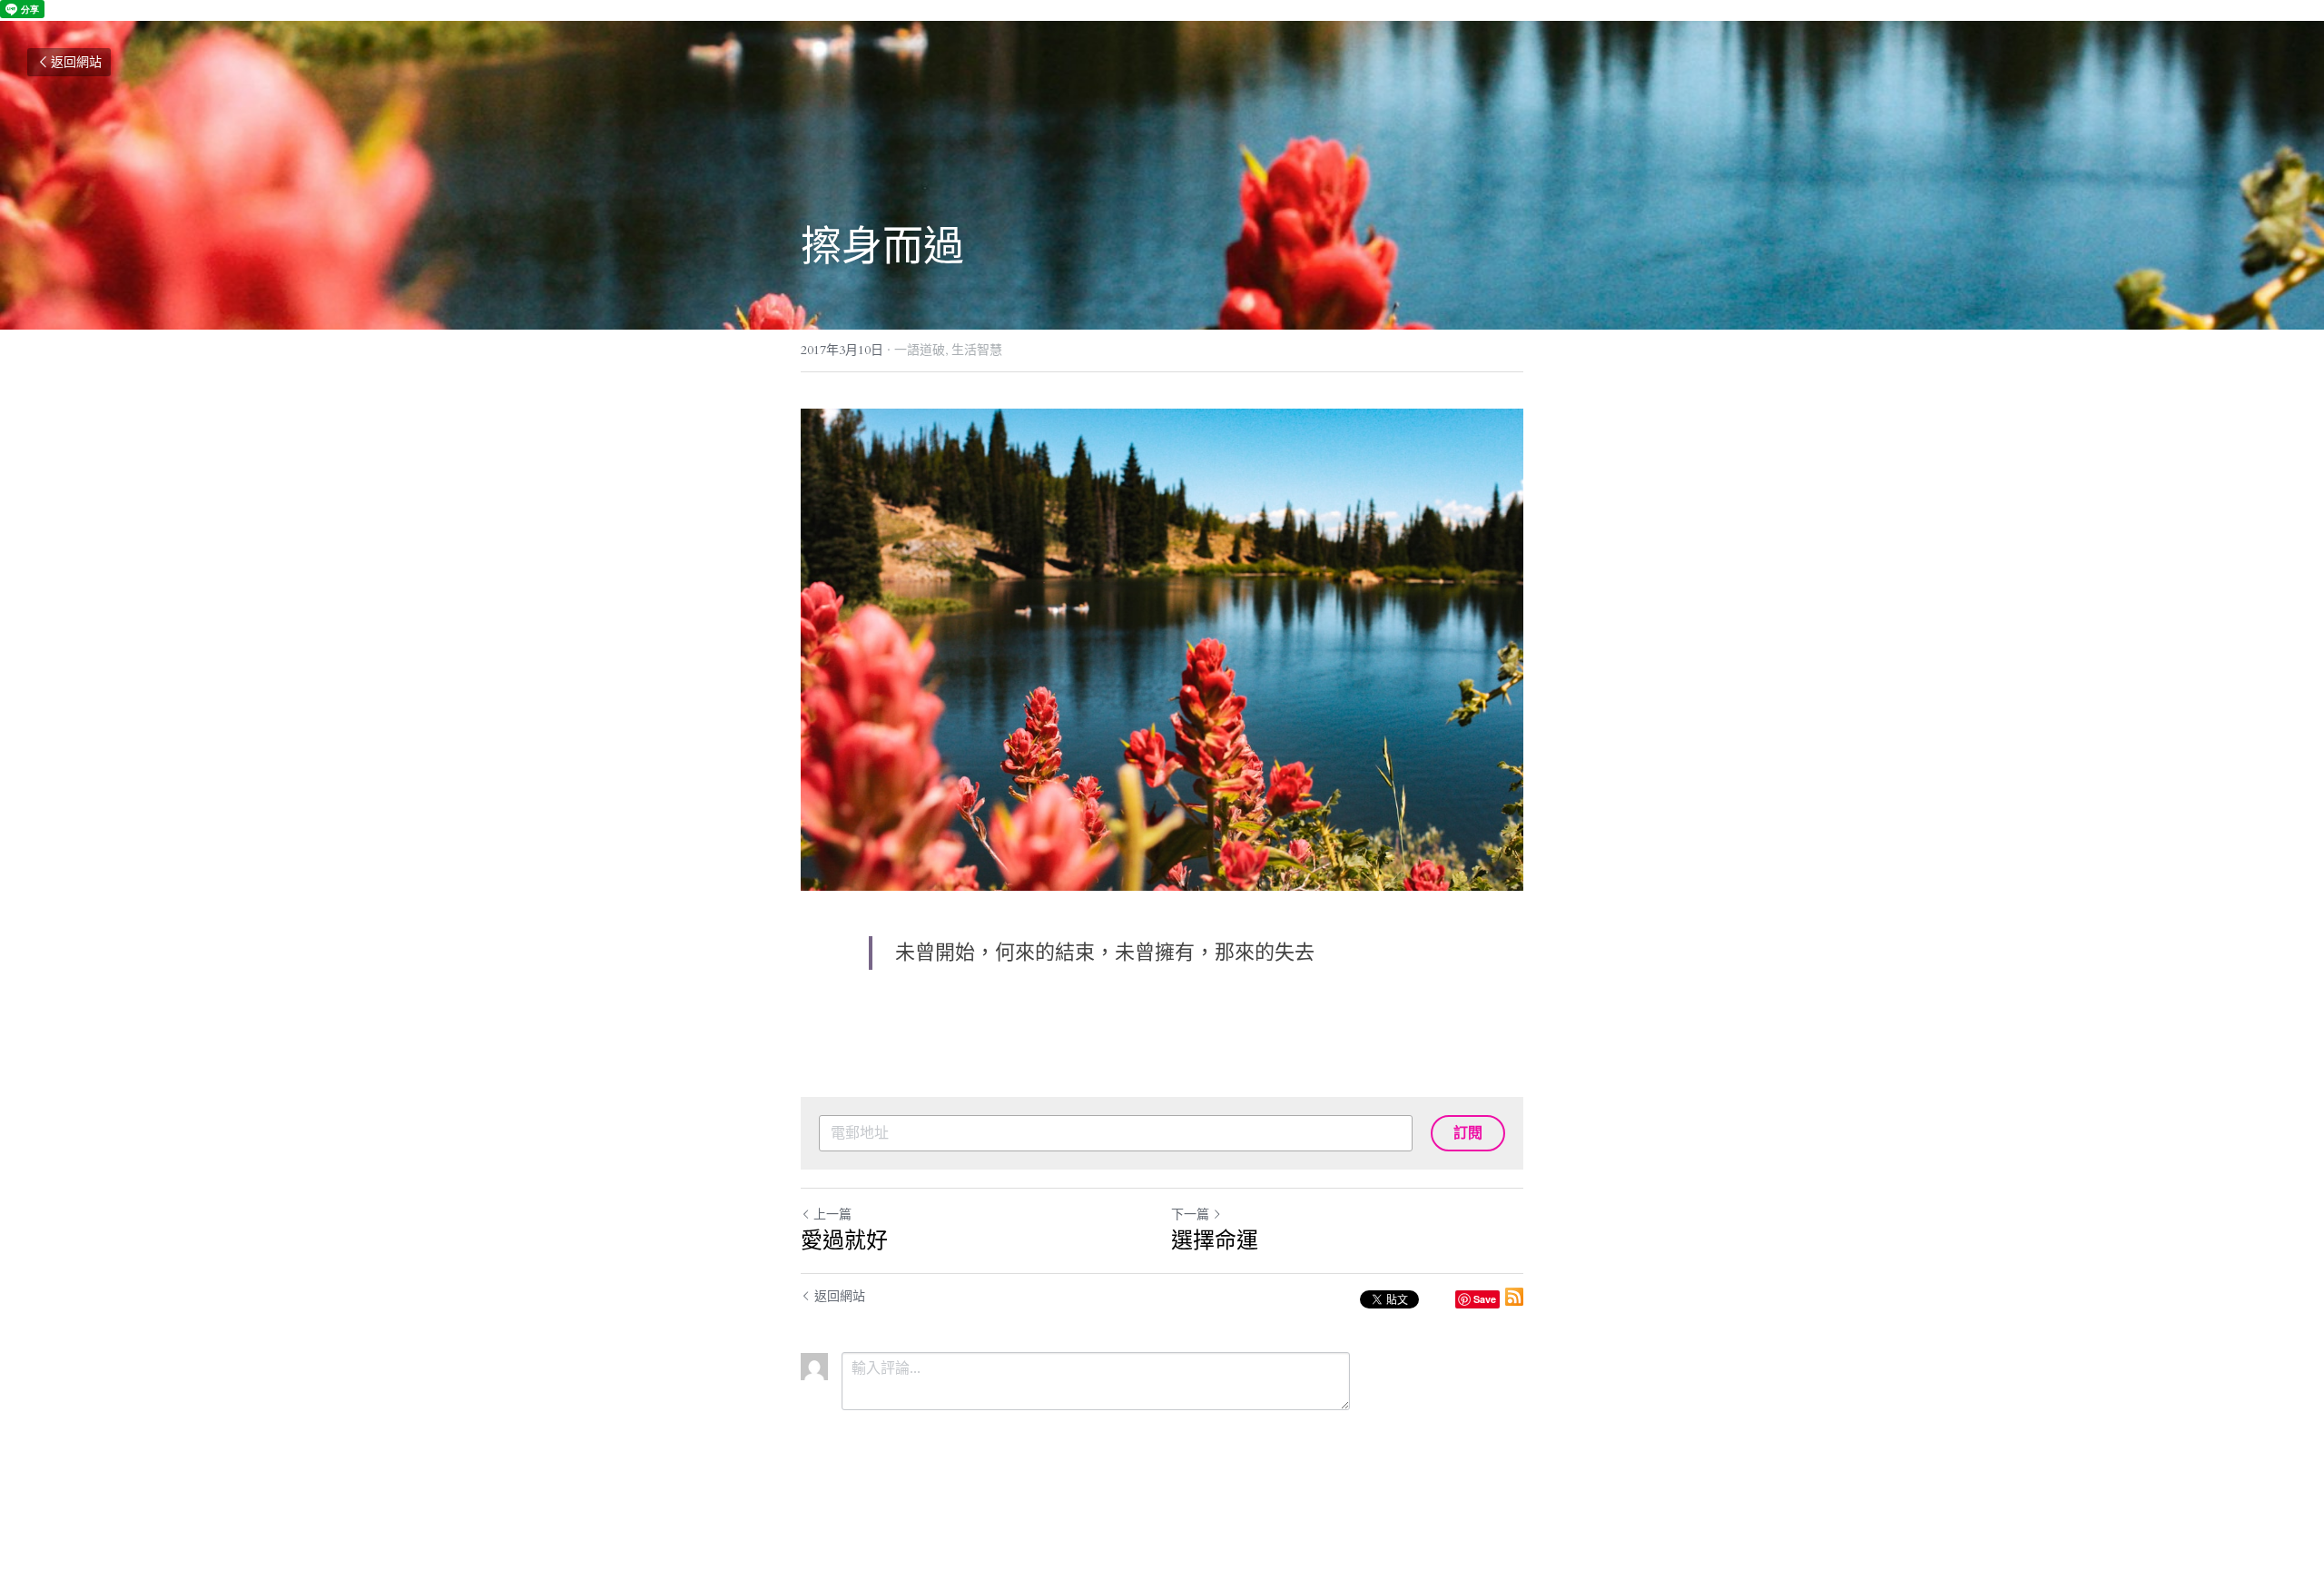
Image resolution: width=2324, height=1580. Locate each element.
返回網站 (76, 62)
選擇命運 (1215, 1239)
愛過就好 (844, 1239)
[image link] (1162, 650)
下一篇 (1190, 1215)
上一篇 (832, 1215)
